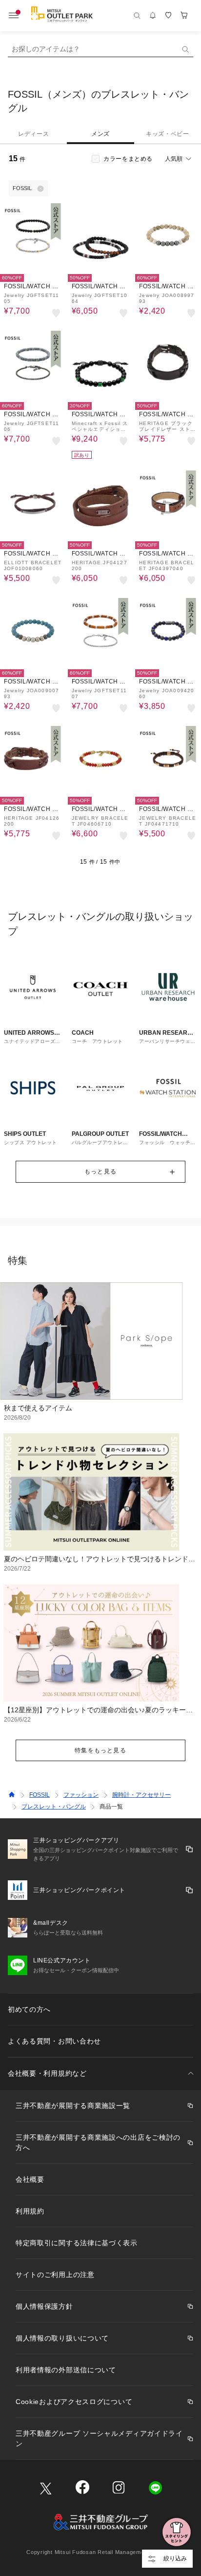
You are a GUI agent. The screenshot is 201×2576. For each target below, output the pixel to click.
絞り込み (175, 2558)
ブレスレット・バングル (54, 1807)
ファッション (81, 1795)
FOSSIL (40, 1795)
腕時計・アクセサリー (141, 1795)
